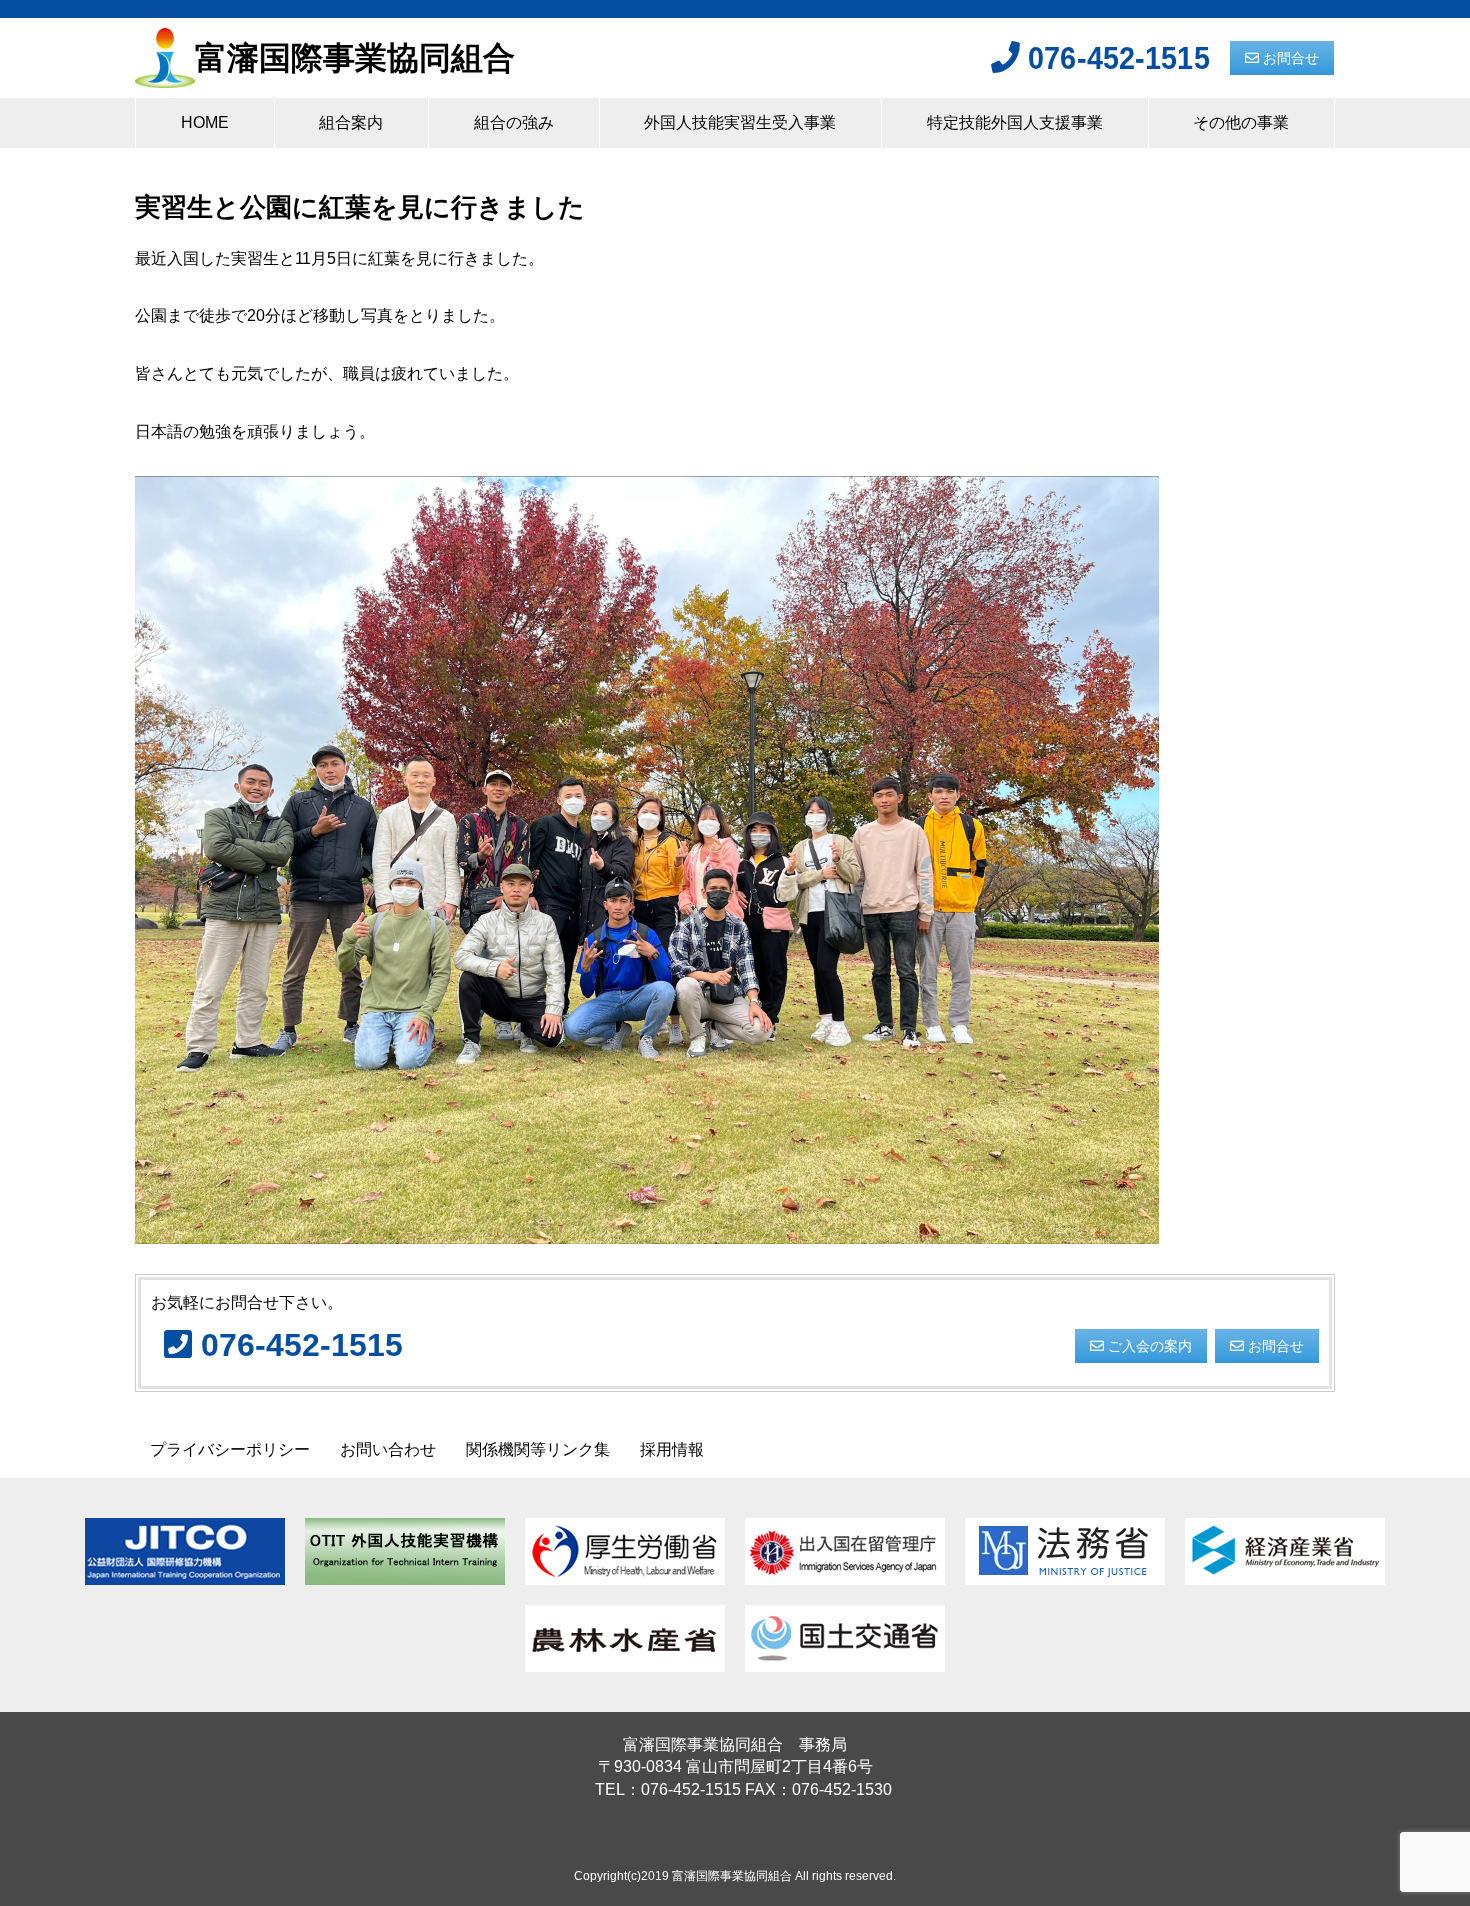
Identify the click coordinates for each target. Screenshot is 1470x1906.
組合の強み (514, 122)
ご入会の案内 (1148, 1346)
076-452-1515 (1115, 58)
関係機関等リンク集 (538, 1450)
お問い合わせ (388, 1450)
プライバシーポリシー (230, 1450)
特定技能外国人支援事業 (1015, 122)
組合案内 (351, 122)
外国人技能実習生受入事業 (740, 122)
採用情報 (672, 1450)
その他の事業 (1241, 122)
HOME (205, 122)
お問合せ (1289, 58)
